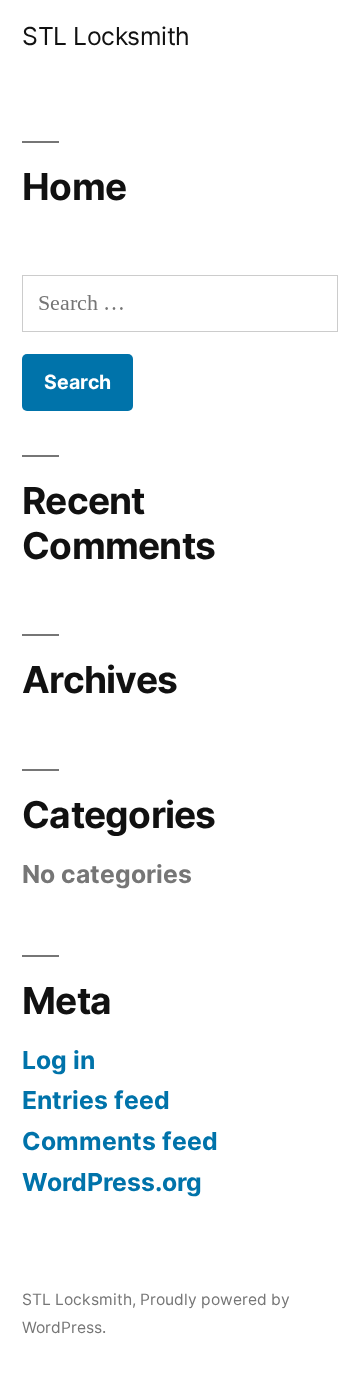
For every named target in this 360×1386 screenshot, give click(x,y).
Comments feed (120, 1141)
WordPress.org (112, 1182)
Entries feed (96, 1100)
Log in (58, 1060)
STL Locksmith (106, 36)
